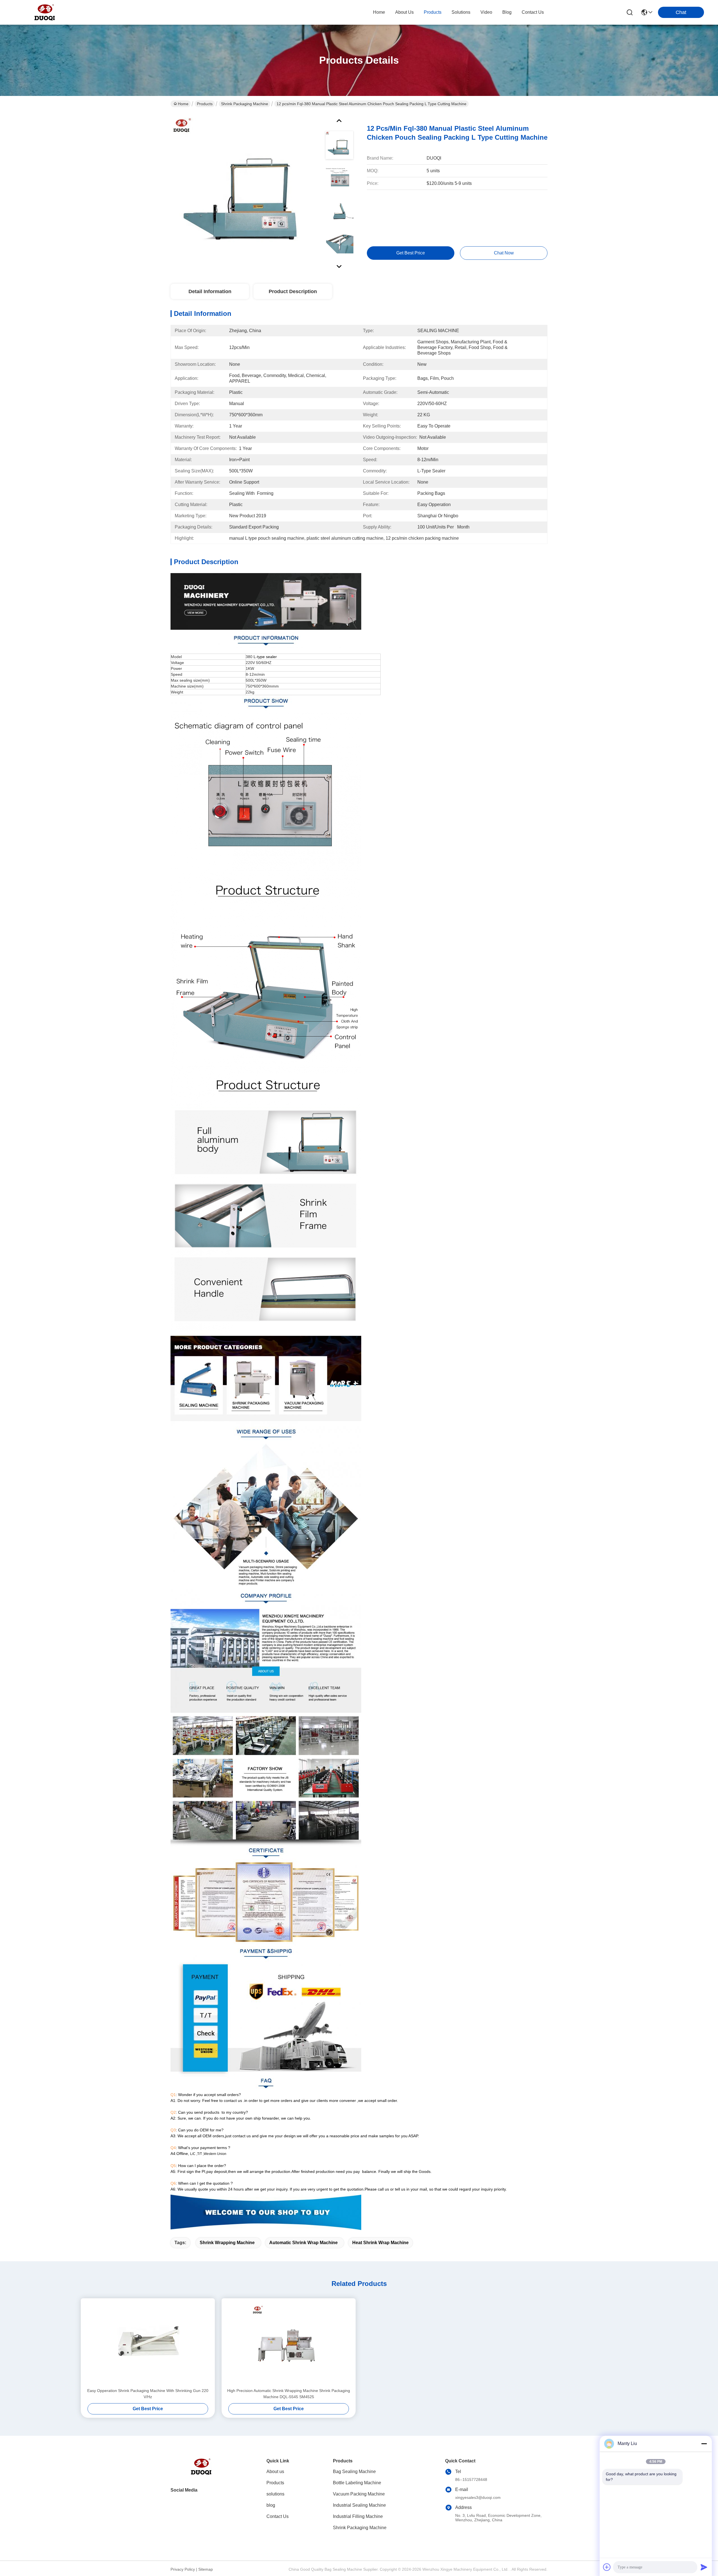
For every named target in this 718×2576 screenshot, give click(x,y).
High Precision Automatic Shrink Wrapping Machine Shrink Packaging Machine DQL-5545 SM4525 (289, 2394)
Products (205, 104)
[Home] (201, 2473)
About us (275, 2472)
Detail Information (210, 291)
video (486, 12)
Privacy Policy (183, 2569)
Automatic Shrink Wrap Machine (303, 2243)
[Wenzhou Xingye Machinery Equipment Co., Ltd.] (45, 12)
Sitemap (206, 2569)
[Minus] (704, 2444)
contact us (533, 12)
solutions (461, 12)
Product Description (293, 291)
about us (404, 12)
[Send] (704, 2567)
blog (507, 12)
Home (379, 12)
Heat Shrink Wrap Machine (380, 2243)
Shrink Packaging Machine (245, 104)
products (433, 12)
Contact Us (278, 2516)
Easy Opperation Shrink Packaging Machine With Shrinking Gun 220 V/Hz (148, 2394)
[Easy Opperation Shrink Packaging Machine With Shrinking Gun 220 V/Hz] (148, 2343)
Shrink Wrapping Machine (227, 2243)
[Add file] (607, 2567)
